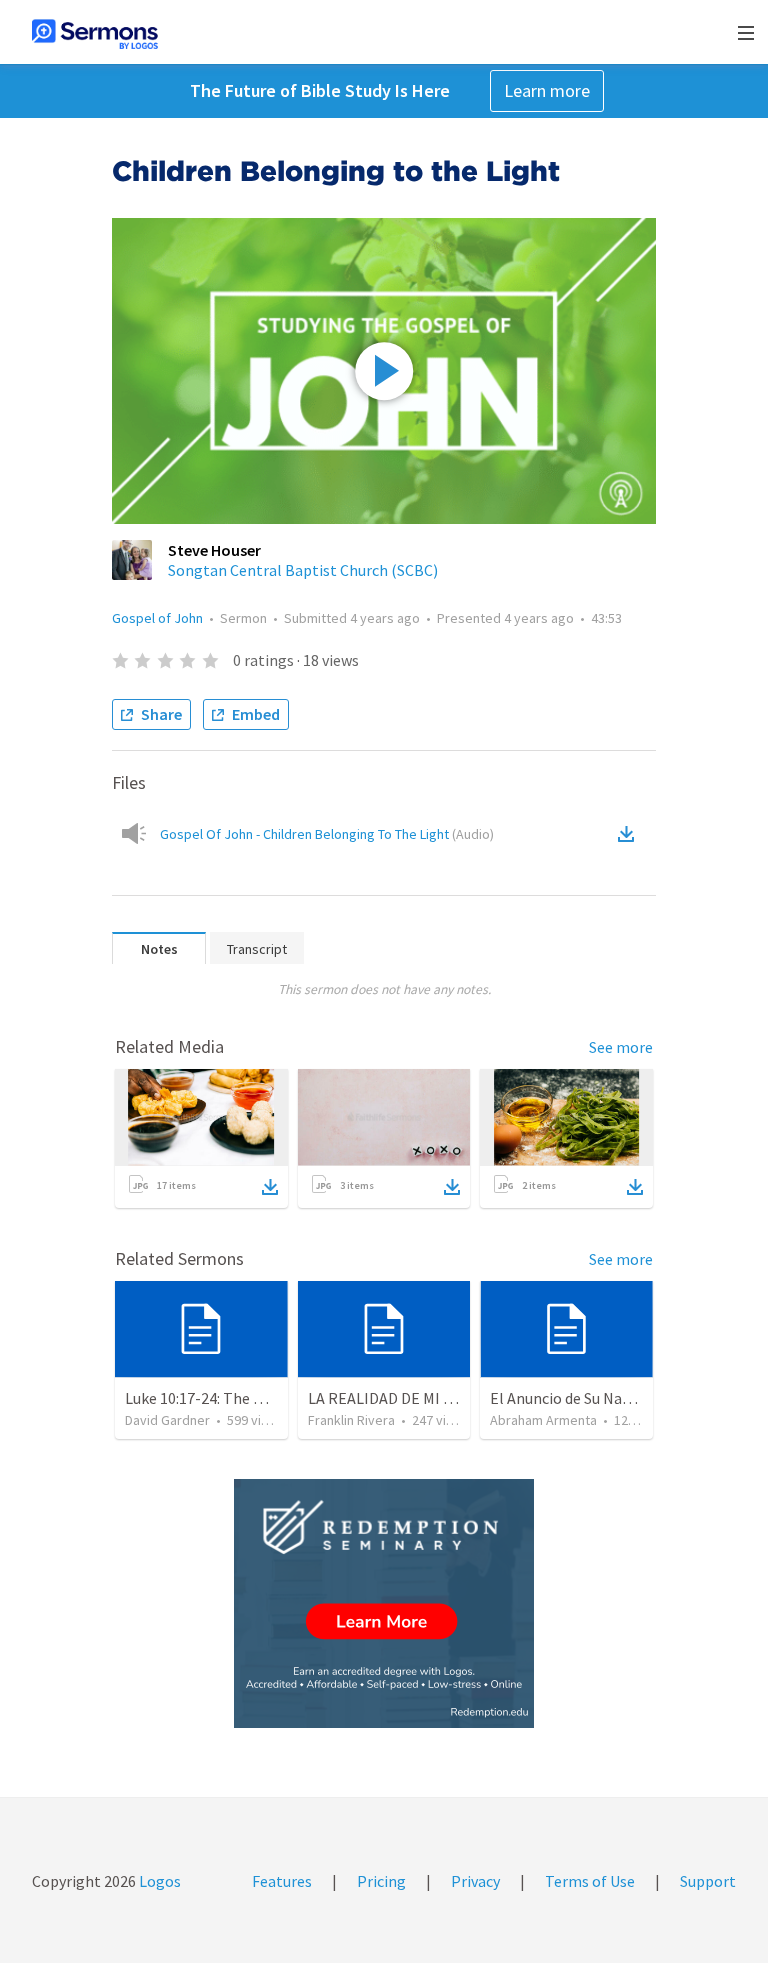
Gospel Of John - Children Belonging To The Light (327, 834)
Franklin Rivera (351, 1420)
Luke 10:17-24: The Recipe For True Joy (255, 1398)
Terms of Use (590, 1881)
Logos (158, 1881)
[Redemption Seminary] (384, 1603)
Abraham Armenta (543, 1420)
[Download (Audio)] (630, 834)
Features (282, 1881)
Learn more (547, 90)
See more (621, 1047)
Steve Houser (214, 550)
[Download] (270, 1187)
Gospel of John (157, 618)
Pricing (381, 1881)
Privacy (475, 1881)
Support (708, 1881)
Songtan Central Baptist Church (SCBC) (303, 570)
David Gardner (167, 1420)
